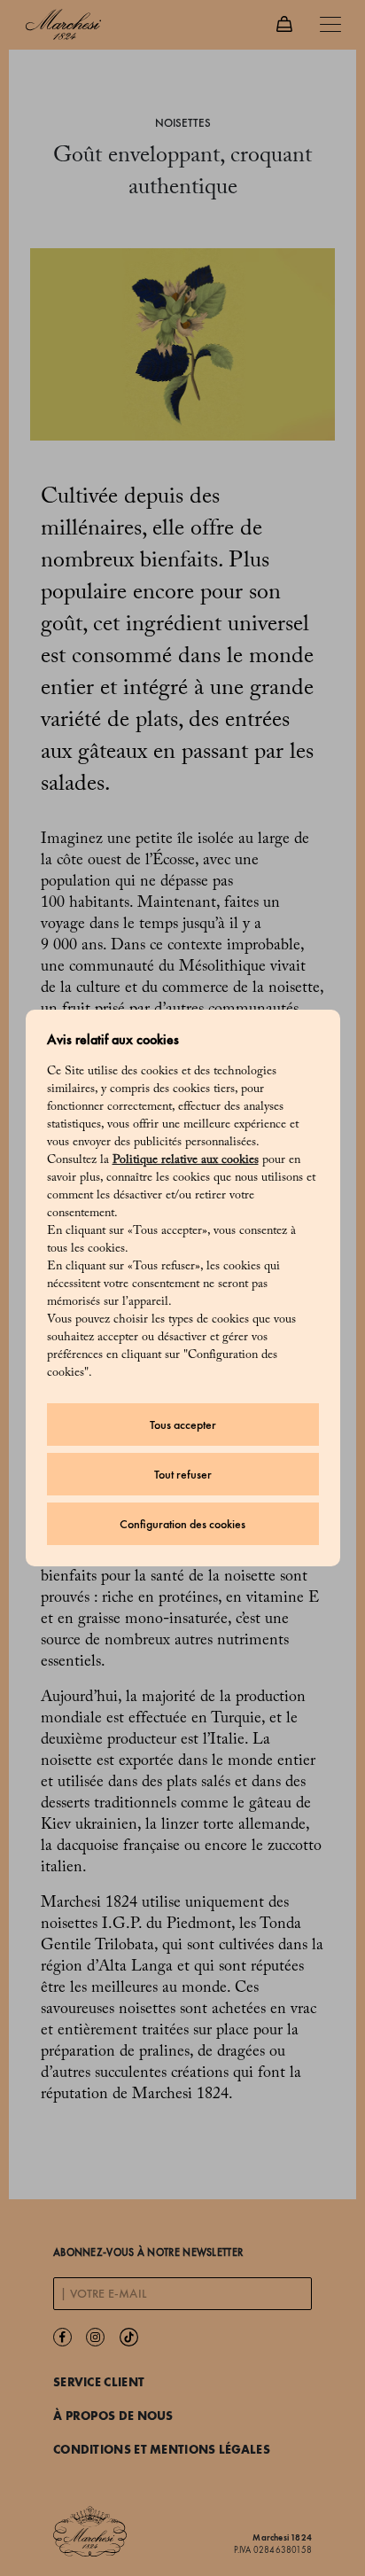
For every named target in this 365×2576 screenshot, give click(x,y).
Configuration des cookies (182, 1524)
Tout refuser (183, 1475)
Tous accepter (183, 1425)
